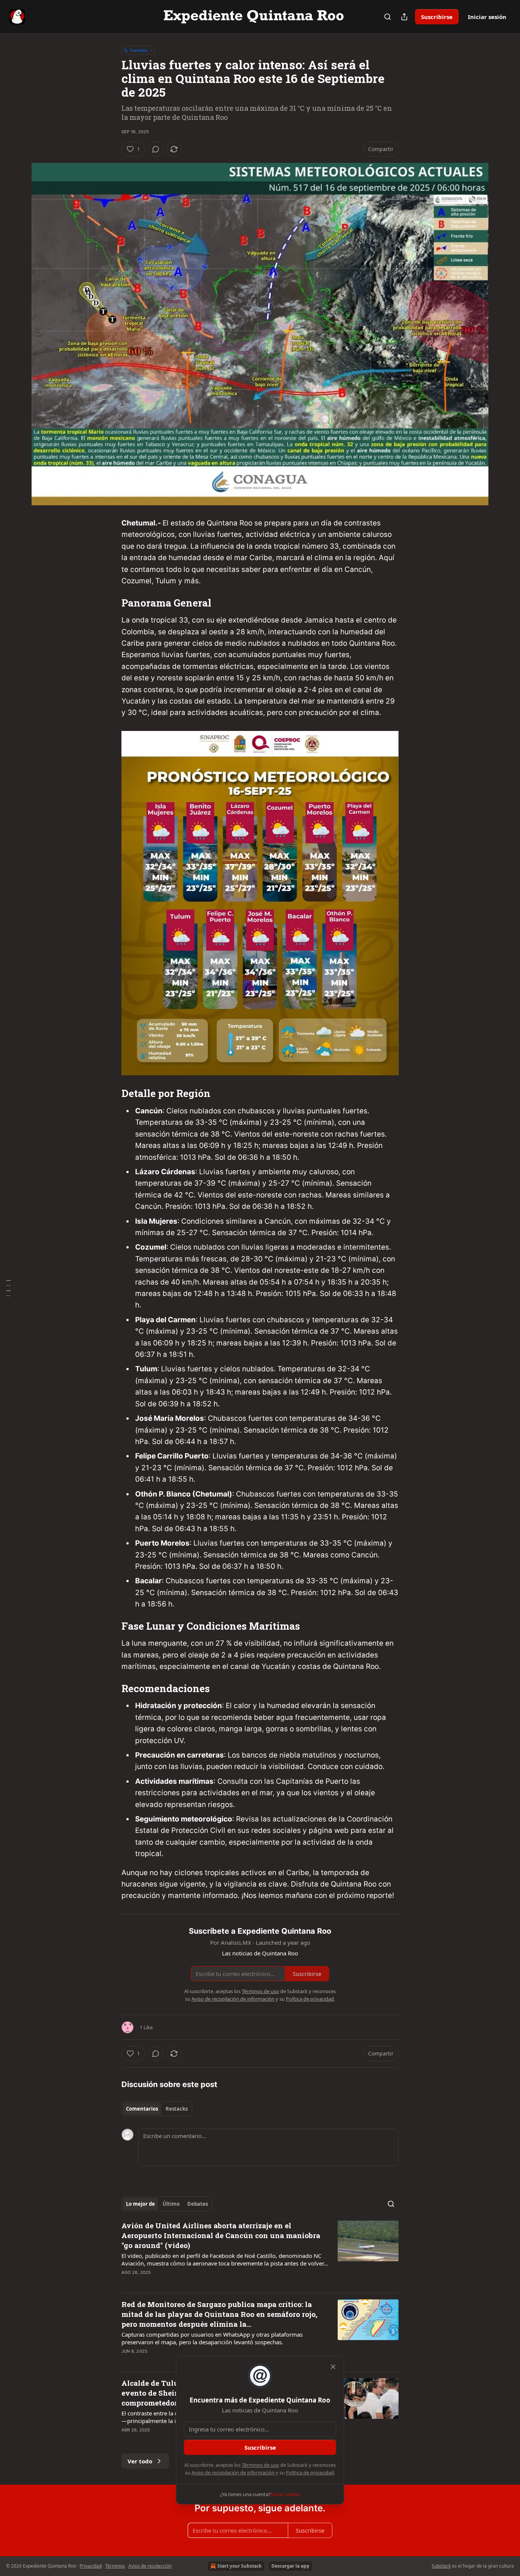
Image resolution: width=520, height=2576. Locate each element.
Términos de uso (260, 2465)
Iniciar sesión (487, 17)
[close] (333, 2367)
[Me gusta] (126, 2282)
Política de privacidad (310, 2473)
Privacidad (91, 2566)
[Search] (388, 17)
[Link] (111, 603)
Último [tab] (171, 2204)
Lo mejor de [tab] (140, 2204)
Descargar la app (290, 2566)
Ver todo (140, 2461)
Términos (115, 2566)
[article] (260, 2254)
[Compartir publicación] (404, 17)
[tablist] (157, 2109)
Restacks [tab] (177, 2109)
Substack (441, 2566)
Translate (138, 50)
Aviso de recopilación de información (233, 2473)
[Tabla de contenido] (8, 1288)
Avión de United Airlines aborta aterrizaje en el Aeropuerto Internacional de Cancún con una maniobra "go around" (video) (221, 2235)
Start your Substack (239, 2566)
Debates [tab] (198, 2204)
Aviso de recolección (150, 2566)
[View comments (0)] (156, 149)
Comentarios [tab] (142, 2109)
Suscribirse (437, 17)
